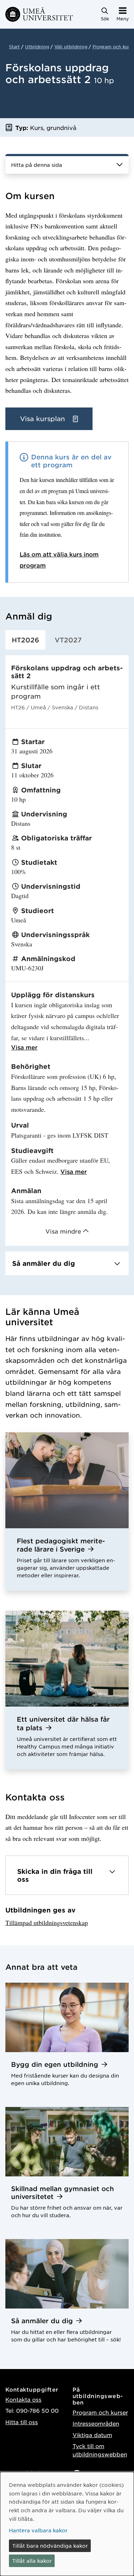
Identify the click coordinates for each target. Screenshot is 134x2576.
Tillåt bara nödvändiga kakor (50, 2546)
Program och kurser (100, 2412)
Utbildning (37, 47)
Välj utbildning (71, 47)
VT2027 (68, 640)
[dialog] (67, 2524)
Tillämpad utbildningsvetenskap (47, 1923)
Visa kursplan (44, 419)
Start (14, 47)
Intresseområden (96, 2423)
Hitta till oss (22, 2422)
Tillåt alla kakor (32, 2561)
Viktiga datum (92, 2435)
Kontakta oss (23, 2399)
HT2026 (25, 640)
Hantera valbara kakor (38, 2530)
